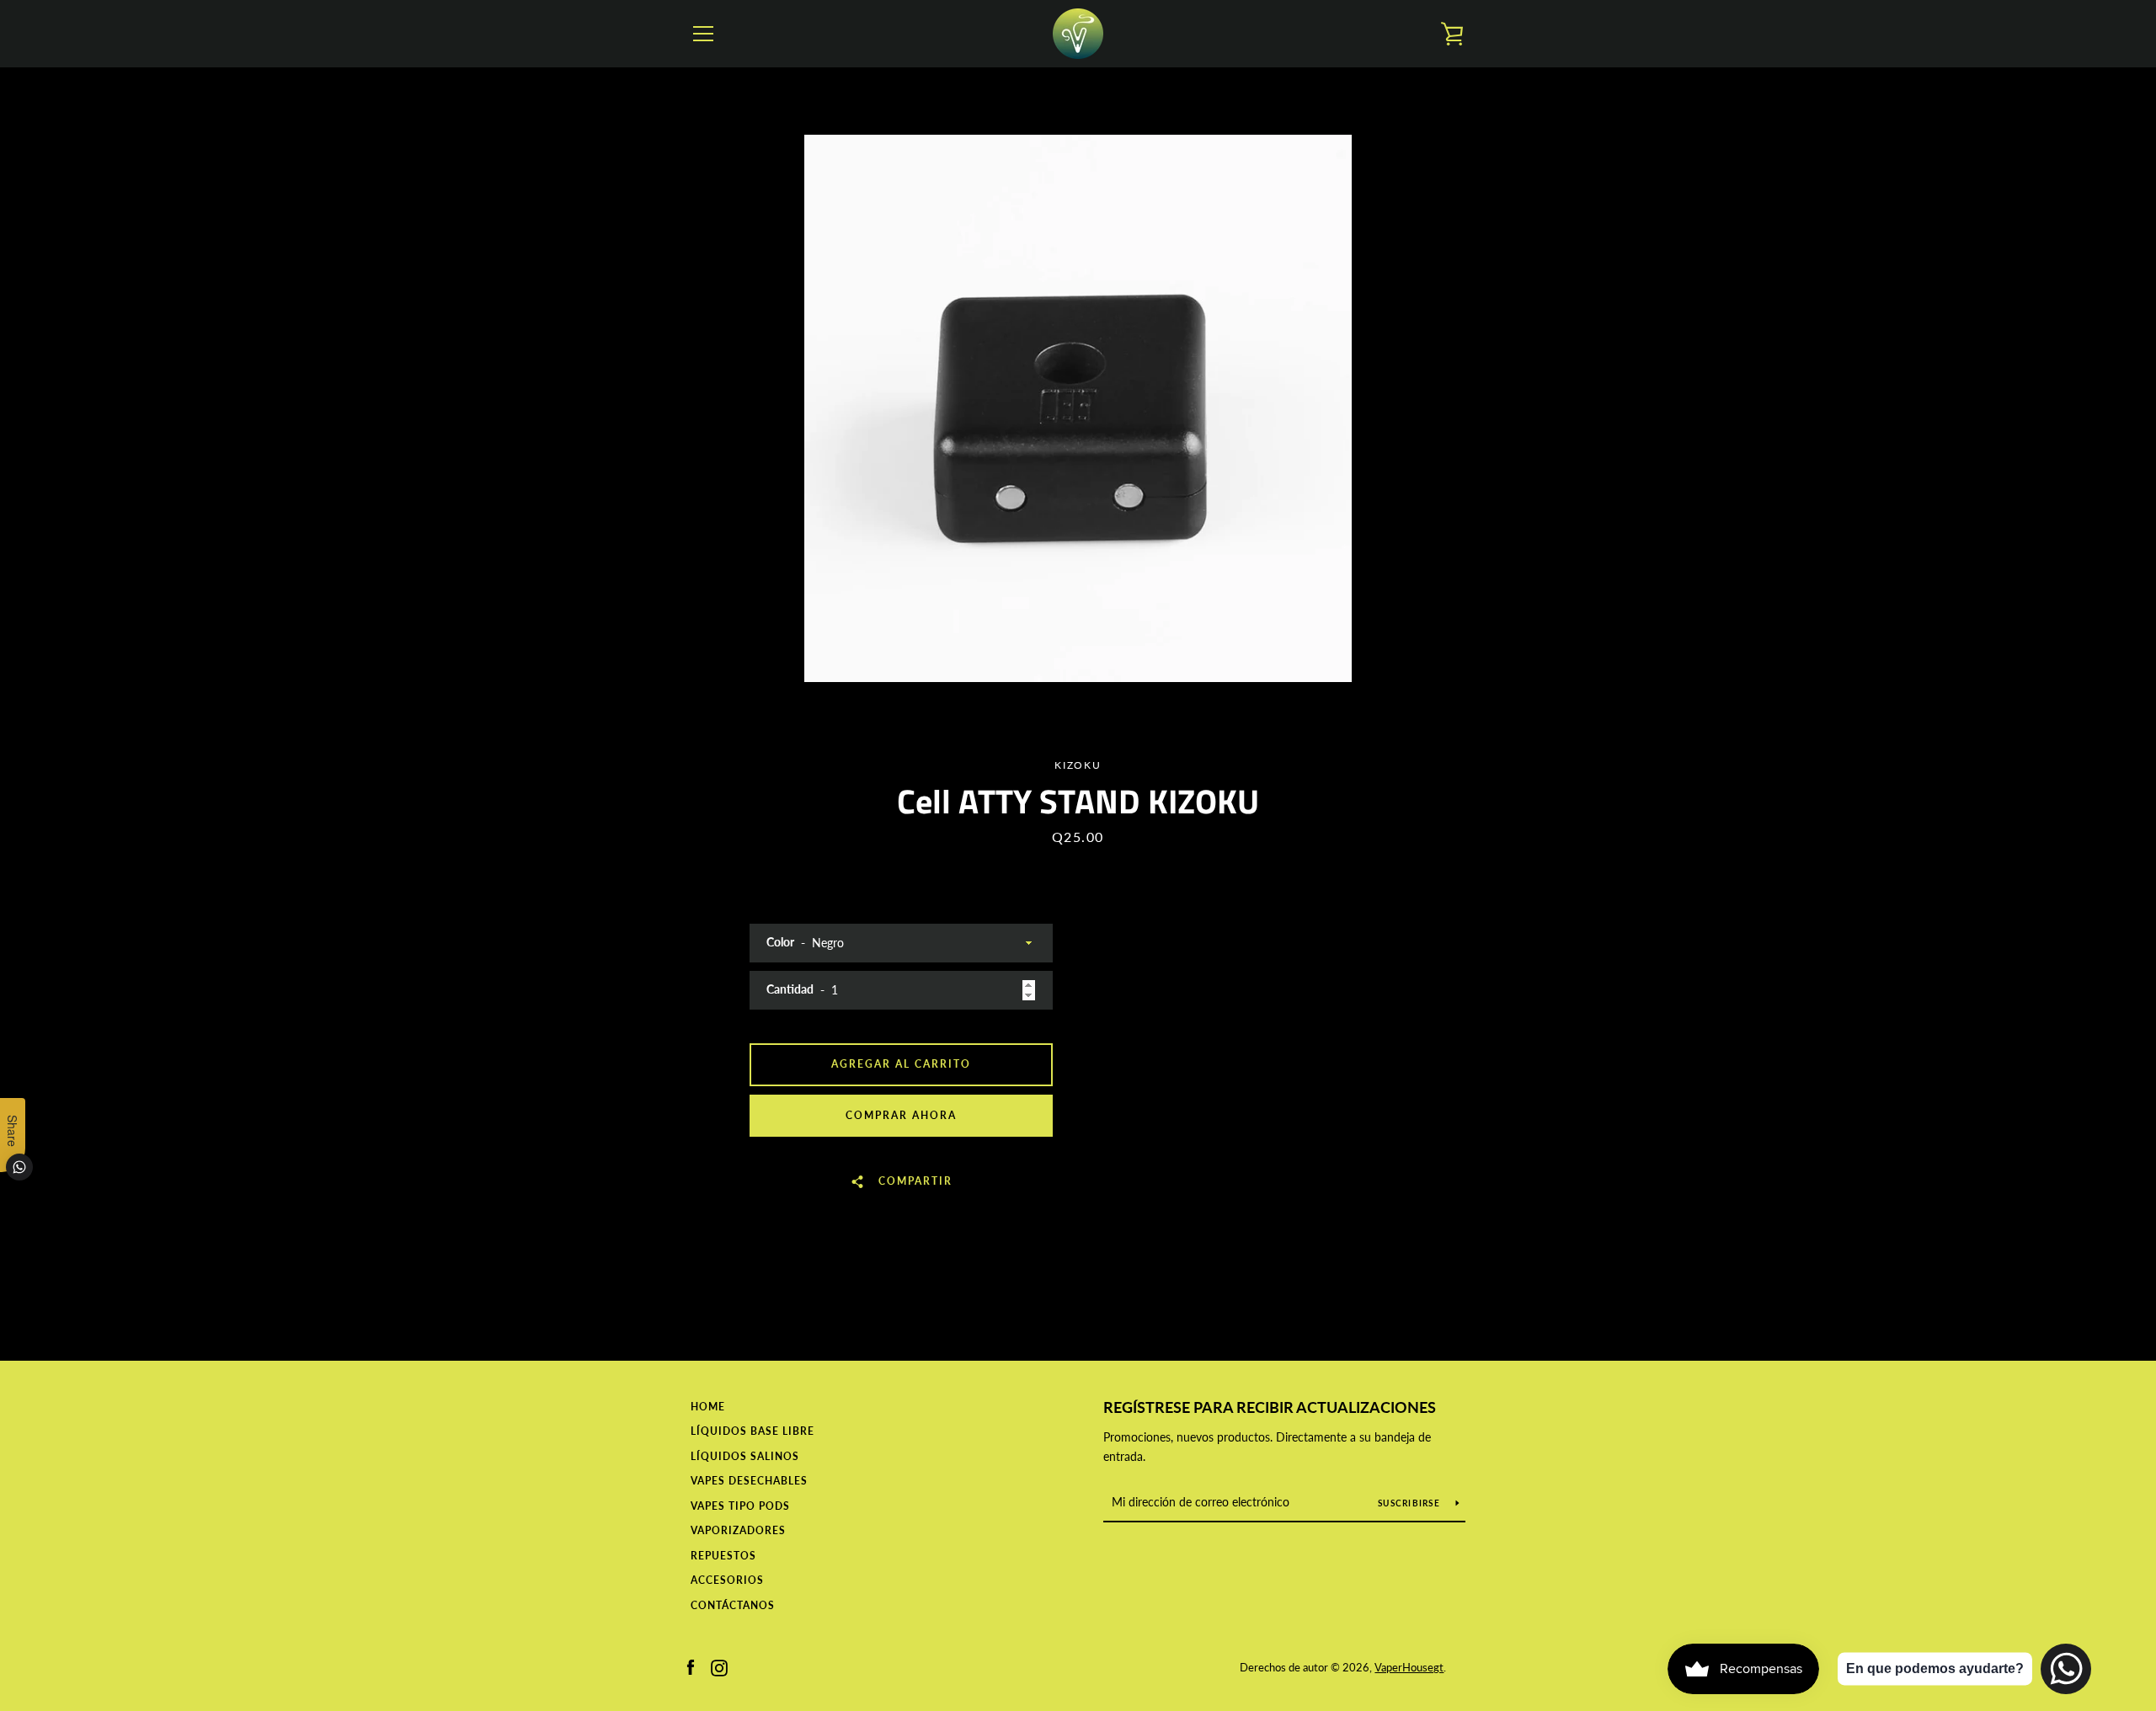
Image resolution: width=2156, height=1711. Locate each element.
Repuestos (723, 1556)
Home (708, 1407)
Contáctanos (733, 1605)
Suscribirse (1410, 1503)
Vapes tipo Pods (740, 1506)
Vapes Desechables (749, 1481)
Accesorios (727, 1580)
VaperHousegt (1409, 1667)
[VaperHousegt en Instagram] (719, 1666)
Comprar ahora (901, 1115)
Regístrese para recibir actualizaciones (1270, 1407)
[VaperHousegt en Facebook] (691, 1666)
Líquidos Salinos (745, 1456)
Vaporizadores (738, 1530)
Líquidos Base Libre (752, 1431)
